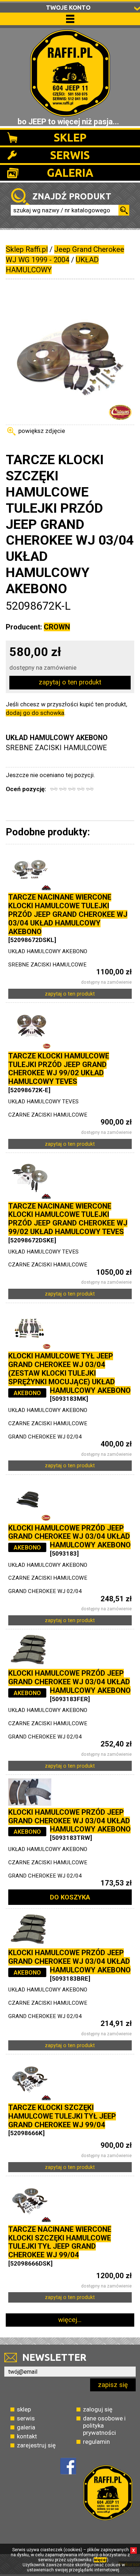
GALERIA (70, 173)
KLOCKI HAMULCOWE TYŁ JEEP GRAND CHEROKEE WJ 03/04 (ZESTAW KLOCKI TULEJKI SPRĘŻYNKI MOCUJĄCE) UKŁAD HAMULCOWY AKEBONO (69, 1373)
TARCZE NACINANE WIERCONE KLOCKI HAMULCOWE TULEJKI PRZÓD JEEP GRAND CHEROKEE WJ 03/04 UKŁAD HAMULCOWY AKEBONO (68, 914)
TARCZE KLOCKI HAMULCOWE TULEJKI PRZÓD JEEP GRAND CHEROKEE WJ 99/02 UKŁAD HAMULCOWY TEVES (59, 1069)
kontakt (27, 2436)
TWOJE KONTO (68, 7)
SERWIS (70, 155)
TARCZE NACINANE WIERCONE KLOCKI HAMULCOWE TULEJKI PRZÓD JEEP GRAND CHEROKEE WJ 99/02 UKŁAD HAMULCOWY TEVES (68, 1219)
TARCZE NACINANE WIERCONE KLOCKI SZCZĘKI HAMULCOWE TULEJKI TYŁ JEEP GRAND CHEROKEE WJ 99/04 (60, 2242)
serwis (26, 2418)
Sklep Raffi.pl (27, 249)
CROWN (57, 627)
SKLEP (70, 137)
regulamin (96, 2442)
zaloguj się (98, 2409)
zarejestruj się (36, 2445)
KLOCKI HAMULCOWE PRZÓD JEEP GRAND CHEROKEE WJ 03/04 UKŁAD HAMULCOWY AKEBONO (69, 1537)
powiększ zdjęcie (42, 431)
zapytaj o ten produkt (70, 682)
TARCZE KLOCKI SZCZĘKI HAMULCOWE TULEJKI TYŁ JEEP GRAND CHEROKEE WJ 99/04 (62, 2116)
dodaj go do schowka (35, 713)
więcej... (70, 2320)
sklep (24, 2409)
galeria (26, 2427)
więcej (101, 2560)
